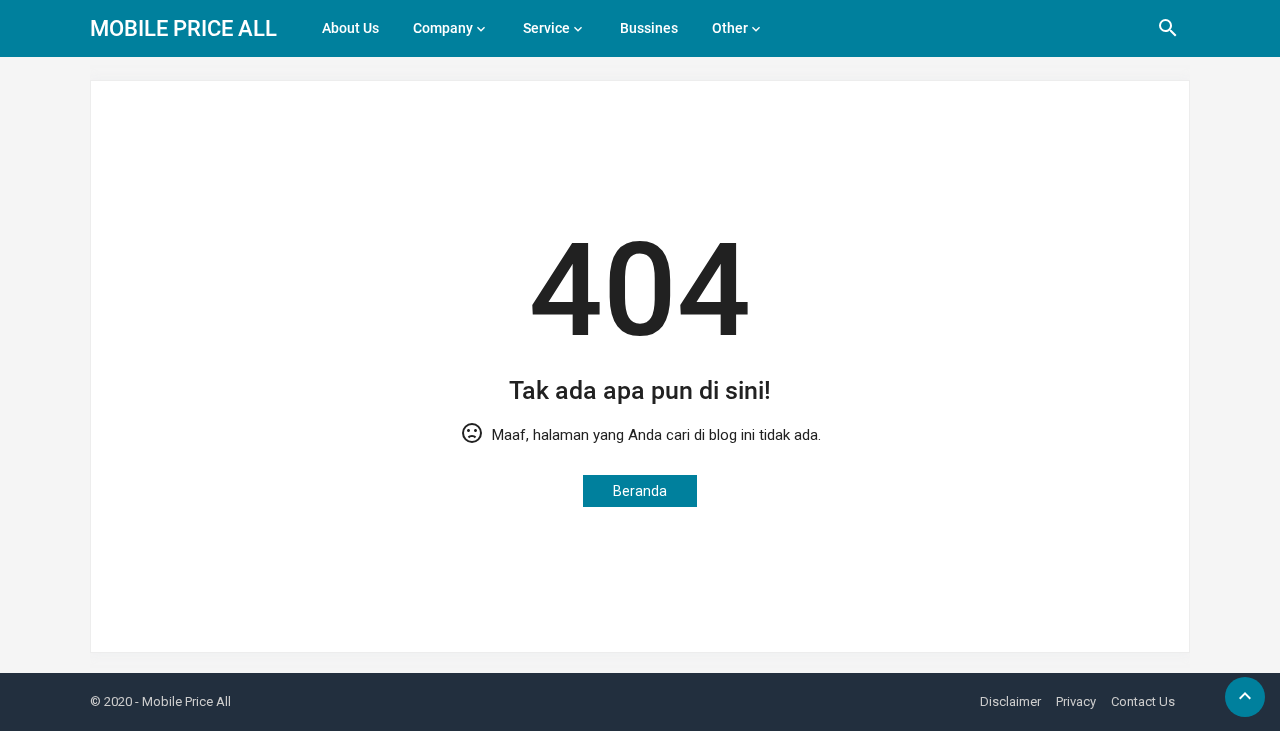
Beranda (640, 491)
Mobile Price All (183, 28)
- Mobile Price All (183, 701)
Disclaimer (1010, 701)
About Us (350, 28)
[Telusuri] (1168, 35)
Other (730, 28)
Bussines (649, 28)
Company (443, 28)
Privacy (1076, 701)
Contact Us (1143, 701)
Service (546, 28)
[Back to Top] (1245, 697)
